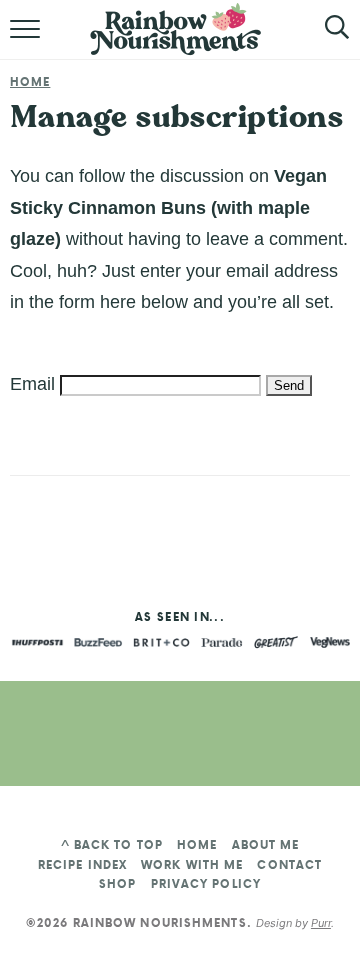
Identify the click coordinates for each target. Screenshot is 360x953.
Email (32, 384)
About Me (266, 845)
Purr (321, 923)
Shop (117, 884)
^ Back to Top (112, 845)
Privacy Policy (206, 884)
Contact (289, 865)
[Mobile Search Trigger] (322, 40)
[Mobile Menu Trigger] (27, 40)
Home (30, 82)
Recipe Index (82, 865)
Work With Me (192, 865)
